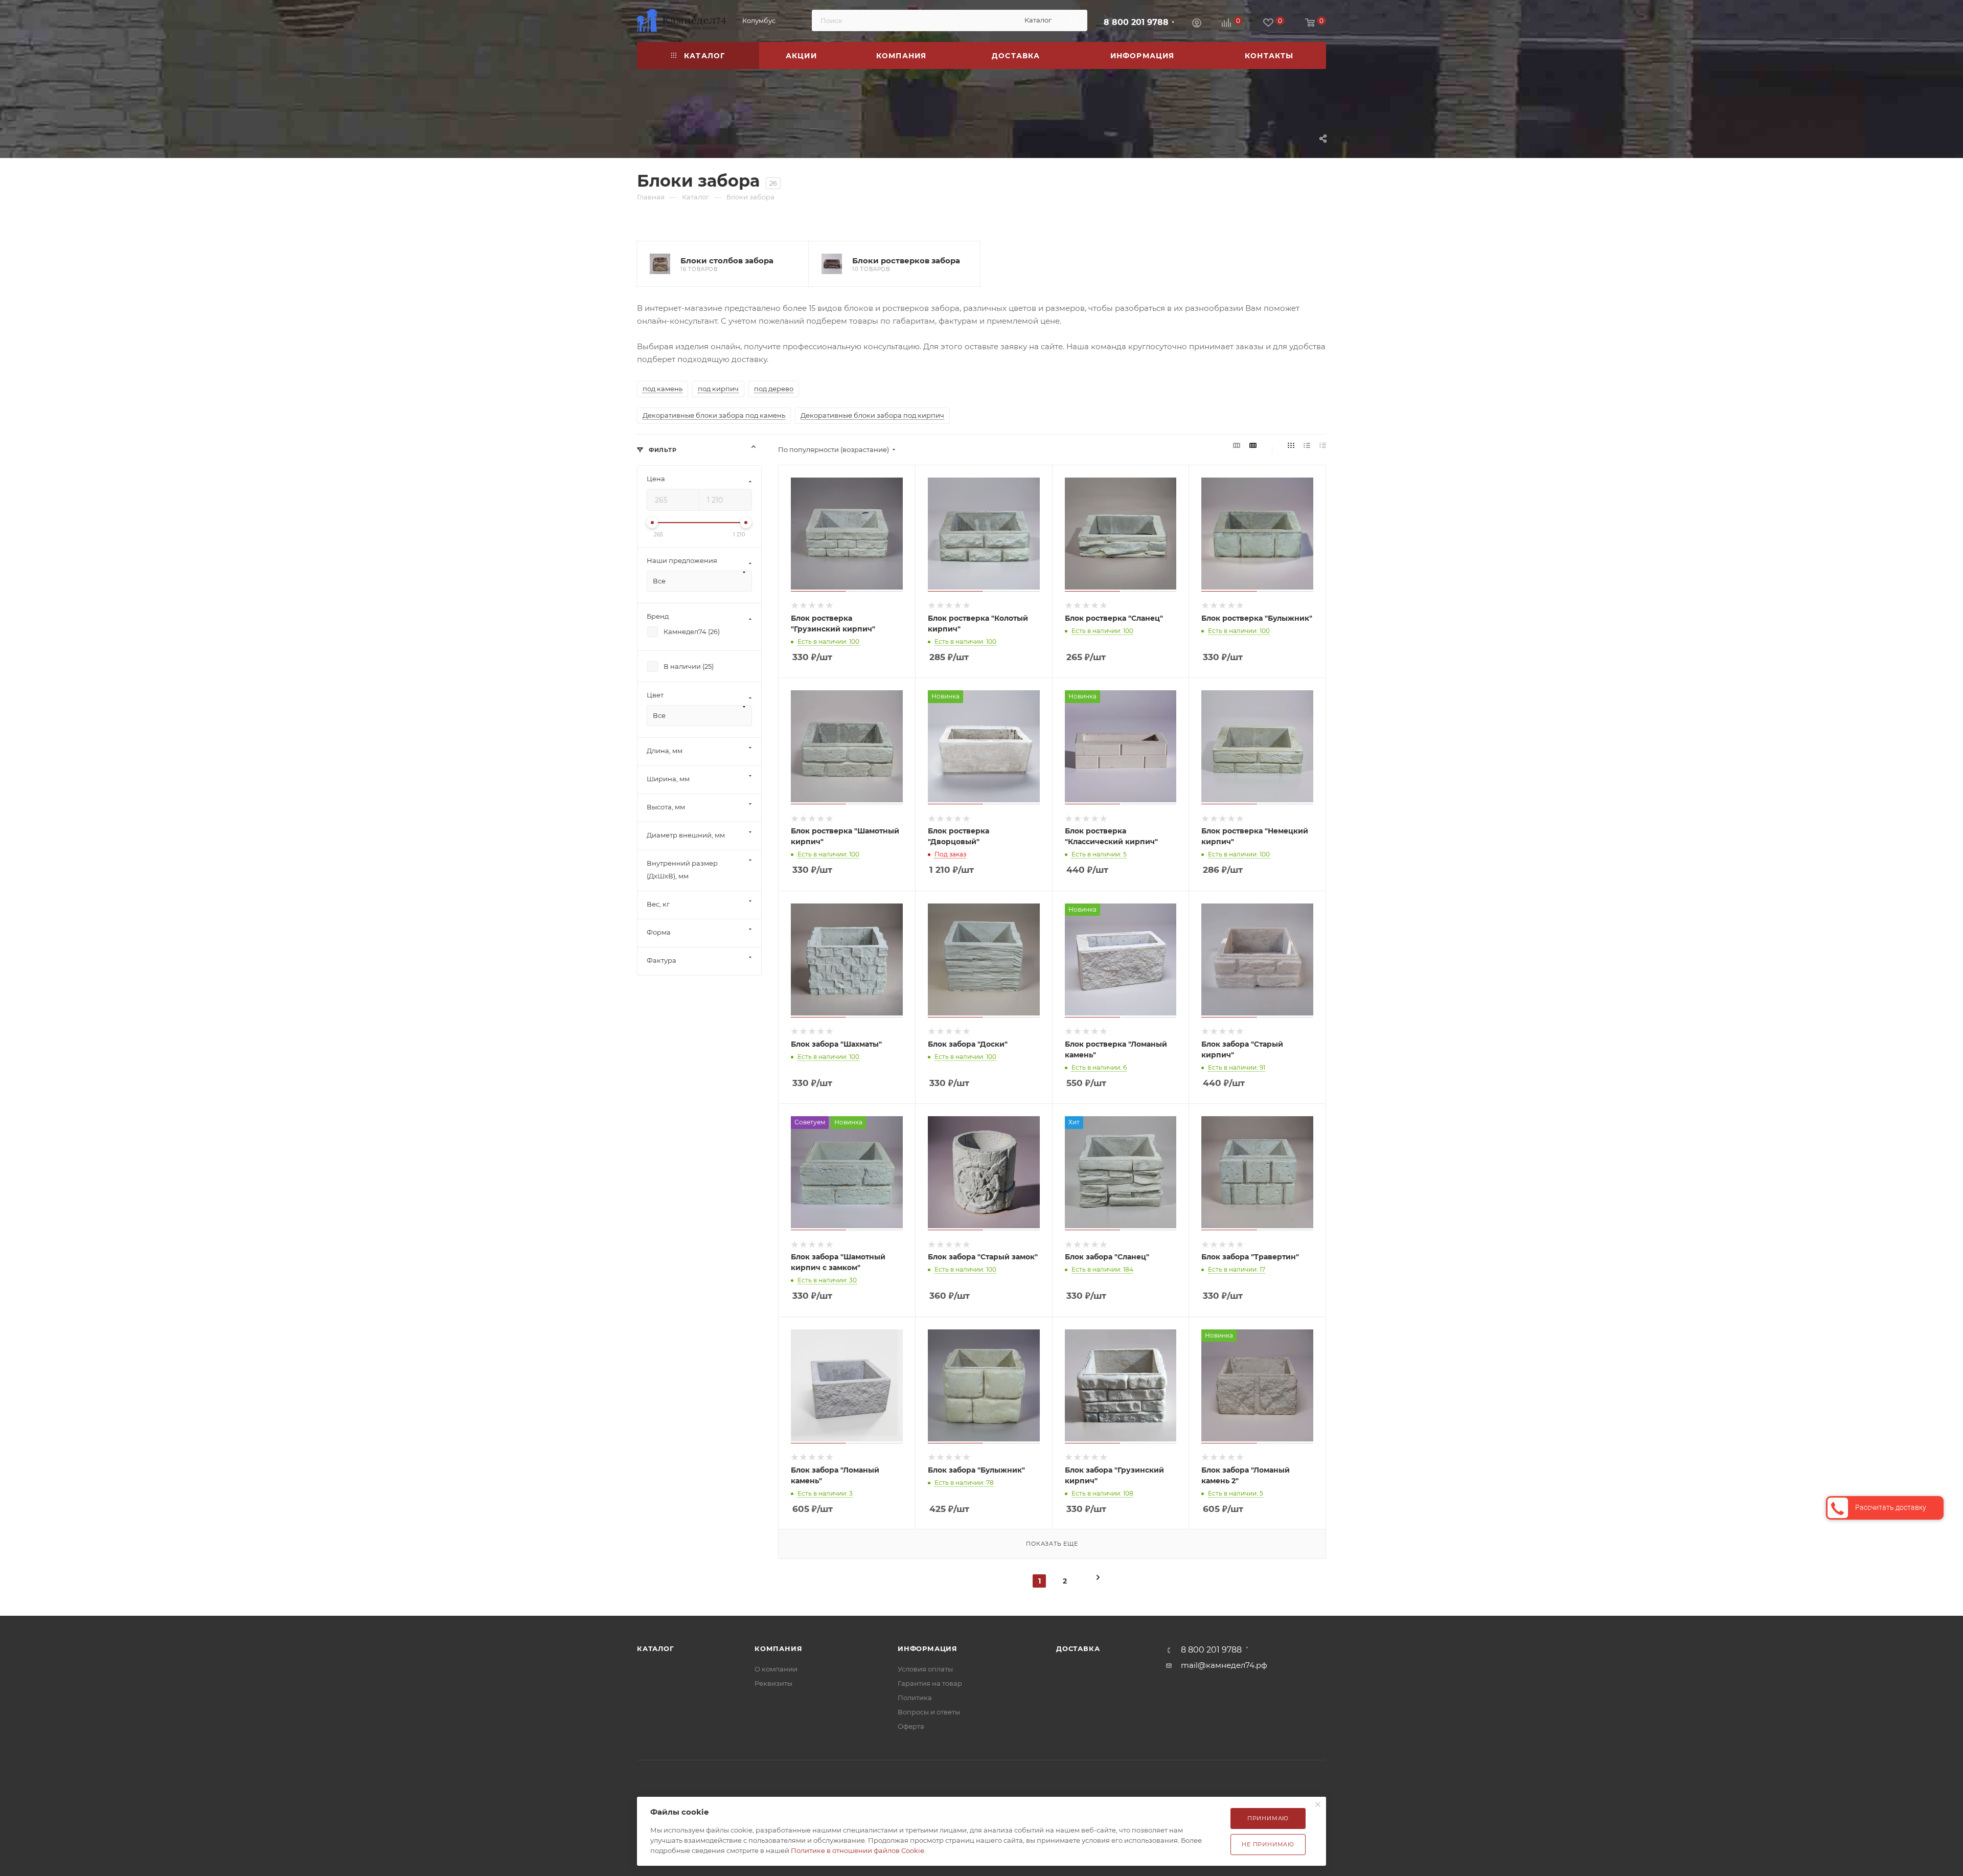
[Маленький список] (1237, 446)
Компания (778, 1648)
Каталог (656, 1648)
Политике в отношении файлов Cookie (858, 1850)
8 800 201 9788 (1136, 22)
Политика (915, 1698)
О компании (776, 1669)
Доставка (1078, 1648)
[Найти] (1075, 20)
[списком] (1307, 446)
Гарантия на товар (930, 1683)
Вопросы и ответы (929, 1712)
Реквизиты (773, 1683)
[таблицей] (1323, 446)
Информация (928, 1648)
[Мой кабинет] (1197, 22)
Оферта (911, 1726)
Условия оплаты (925, 1669)
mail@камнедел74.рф (1224, 1665)
